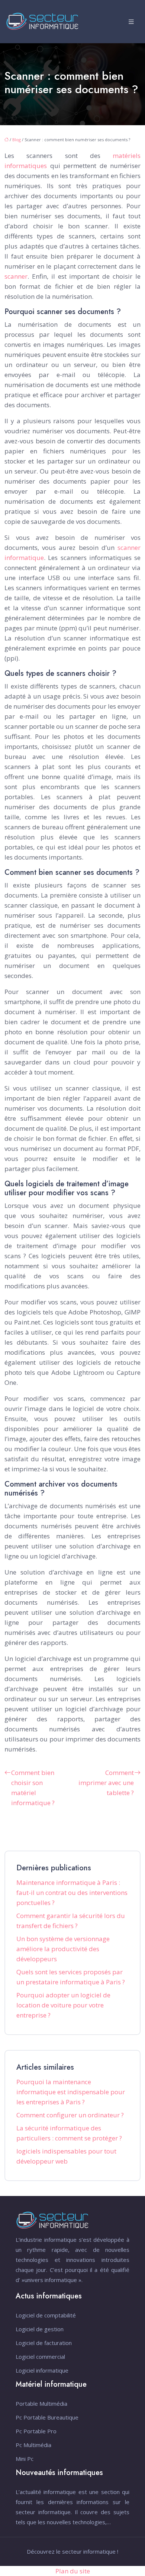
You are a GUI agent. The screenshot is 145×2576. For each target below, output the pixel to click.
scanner (16, 276)
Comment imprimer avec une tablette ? (106, 1783)
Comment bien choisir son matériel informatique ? (33, 1788)
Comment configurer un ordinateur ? (70, 2115)
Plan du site (73, 2571)
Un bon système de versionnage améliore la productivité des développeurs (63, 1949)
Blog (17, 140)
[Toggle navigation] (131, 22)
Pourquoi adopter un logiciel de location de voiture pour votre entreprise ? (63, 2005)
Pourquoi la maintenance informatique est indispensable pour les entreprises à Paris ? (71, 2092)
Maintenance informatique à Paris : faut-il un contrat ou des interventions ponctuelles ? (72, 1893)
